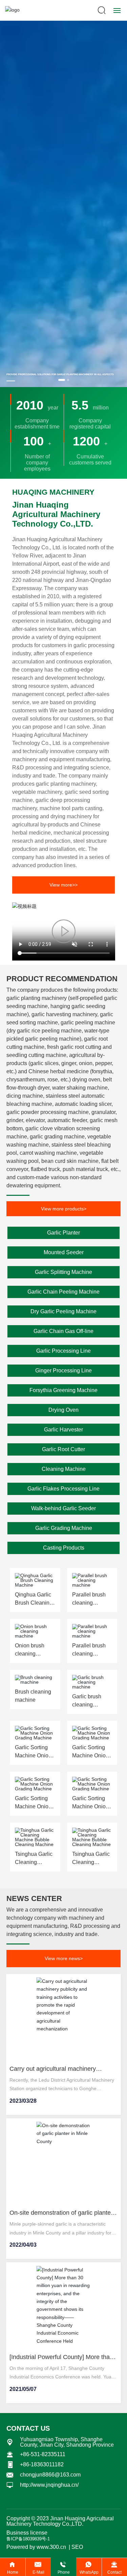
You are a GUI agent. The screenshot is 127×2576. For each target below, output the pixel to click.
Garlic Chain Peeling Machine (63, 1292)
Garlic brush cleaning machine (87, 1705)
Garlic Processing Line (63, 1351)
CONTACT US (28, 2428)
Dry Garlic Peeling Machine (63, 1311)
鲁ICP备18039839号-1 (28, 2539)
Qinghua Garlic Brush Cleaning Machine (34, 1603)
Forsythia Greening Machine (63, 1390)
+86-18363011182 (42, 2464)
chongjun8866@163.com (50, 2475)
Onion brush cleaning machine (30, 1654)
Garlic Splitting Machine (63, 1272)
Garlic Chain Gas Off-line (63, 1331)
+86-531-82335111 (43, 2454)
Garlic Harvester (63, 1430)
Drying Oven (63, 1410)
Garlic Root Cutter (63, 1449)
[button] (62, 380)
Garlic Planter (63, 1233)
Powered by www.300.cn (36, 2547)
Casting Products (64, 1548)
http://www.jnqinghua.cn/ (49, 2485)
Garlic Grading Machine (64, 1528)
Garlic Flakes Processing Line (63, 1489)
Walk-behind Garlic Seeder (63, 1508)
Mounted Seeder (64, 1252)
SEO (77, 2547)
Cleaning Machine (64, 1469)
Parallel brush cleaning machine (89, 1603)
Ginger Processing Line (63, 1371)
